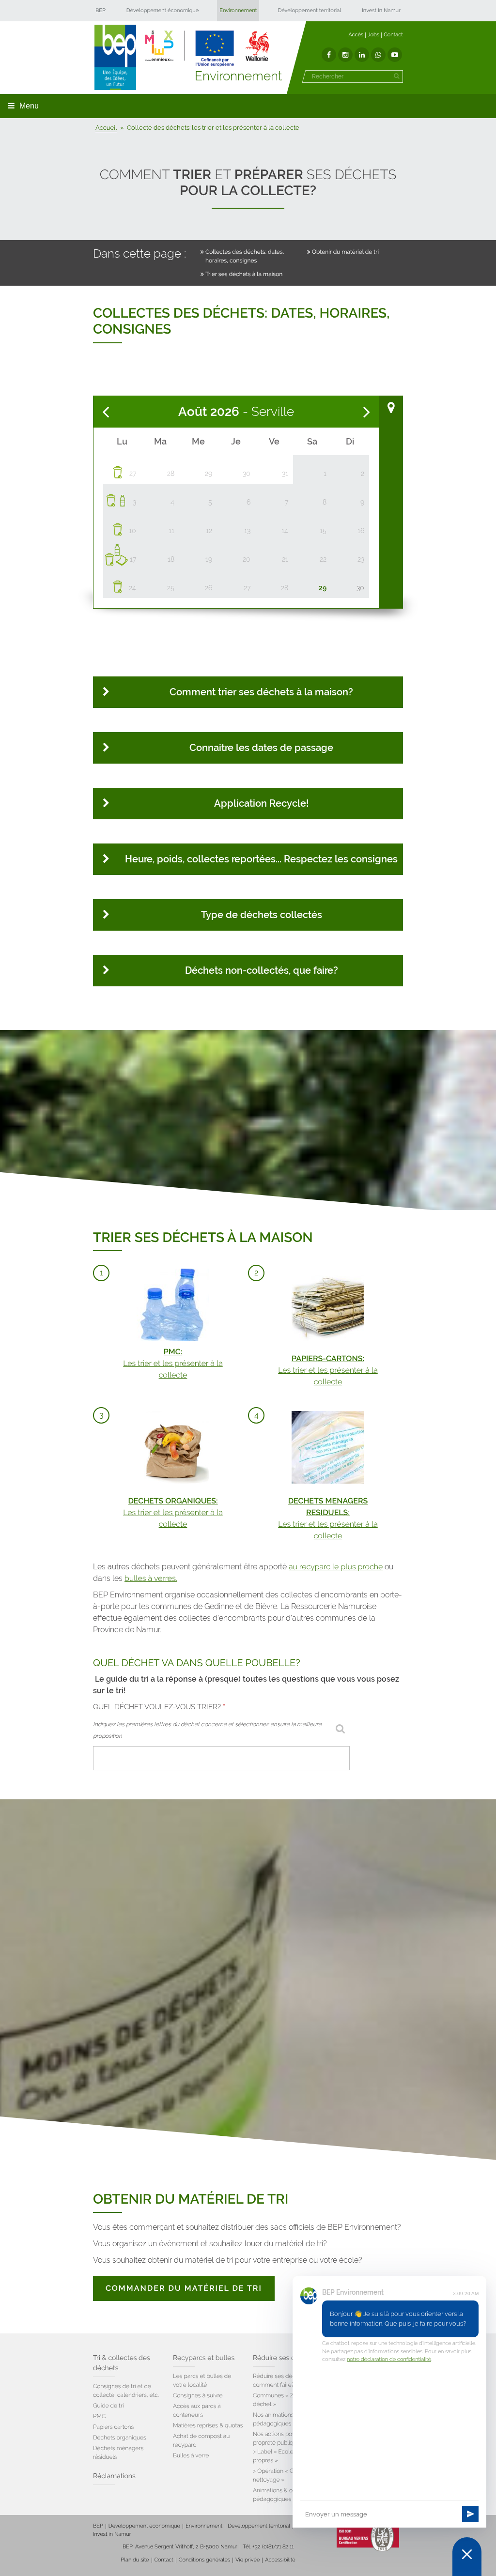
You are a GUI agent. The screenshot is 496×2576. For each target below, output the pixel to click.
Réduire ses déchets (285, 2358)
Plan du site (135, 2560)
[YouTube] (395, 55)
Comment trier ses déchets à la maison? (261, 692)
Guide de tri (108, 2406)
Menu (29, 106)
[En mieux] (207, 48)
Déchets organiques (120, 2438)
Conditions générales (204, 2560)
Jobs (373, 35)
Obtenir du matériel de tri (345, 252)
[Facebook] (329, 55)
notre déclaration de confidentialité (389, 2359)
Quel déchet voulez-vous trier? (159, 1707)
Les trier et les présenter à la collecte (173, 1363)
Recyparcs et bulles (204, 2358)
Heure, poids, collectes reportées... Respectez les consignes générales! (261, 864)
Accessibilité (280, 2560)
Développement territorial (309, 10)
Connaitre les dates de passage (261, 748)
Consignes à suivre (198, 2395)
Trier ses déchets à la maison (244, 274)
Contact (393, 35)
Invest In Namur (381, 10)
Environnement (238, 10)
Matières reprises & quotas (208, 2425)
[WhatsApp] (378, 55)
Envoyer (470, 2514)
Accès (356, 35)
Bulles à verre (191, 2455)
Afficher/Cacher (391, 408)
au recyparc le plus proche (336, 1567)
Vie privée (248, 2560)
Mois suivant (367, 412)
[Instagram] (345, 55)
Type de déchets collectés (262, 915)
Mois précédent (106, 412)
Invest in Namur (112, 2534)
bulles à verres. (151, 1578)
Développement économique (163, 10)
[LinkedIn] (362, 55)
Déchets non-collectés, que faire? (262, 970)
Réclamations (114, 2476)
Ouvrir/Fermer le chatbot (467, 2557)
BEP (101, 10)
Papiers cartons (113, 2427)
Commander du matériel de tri (184, 2288)
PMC (99, 2416)
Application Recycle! (262, 803)
